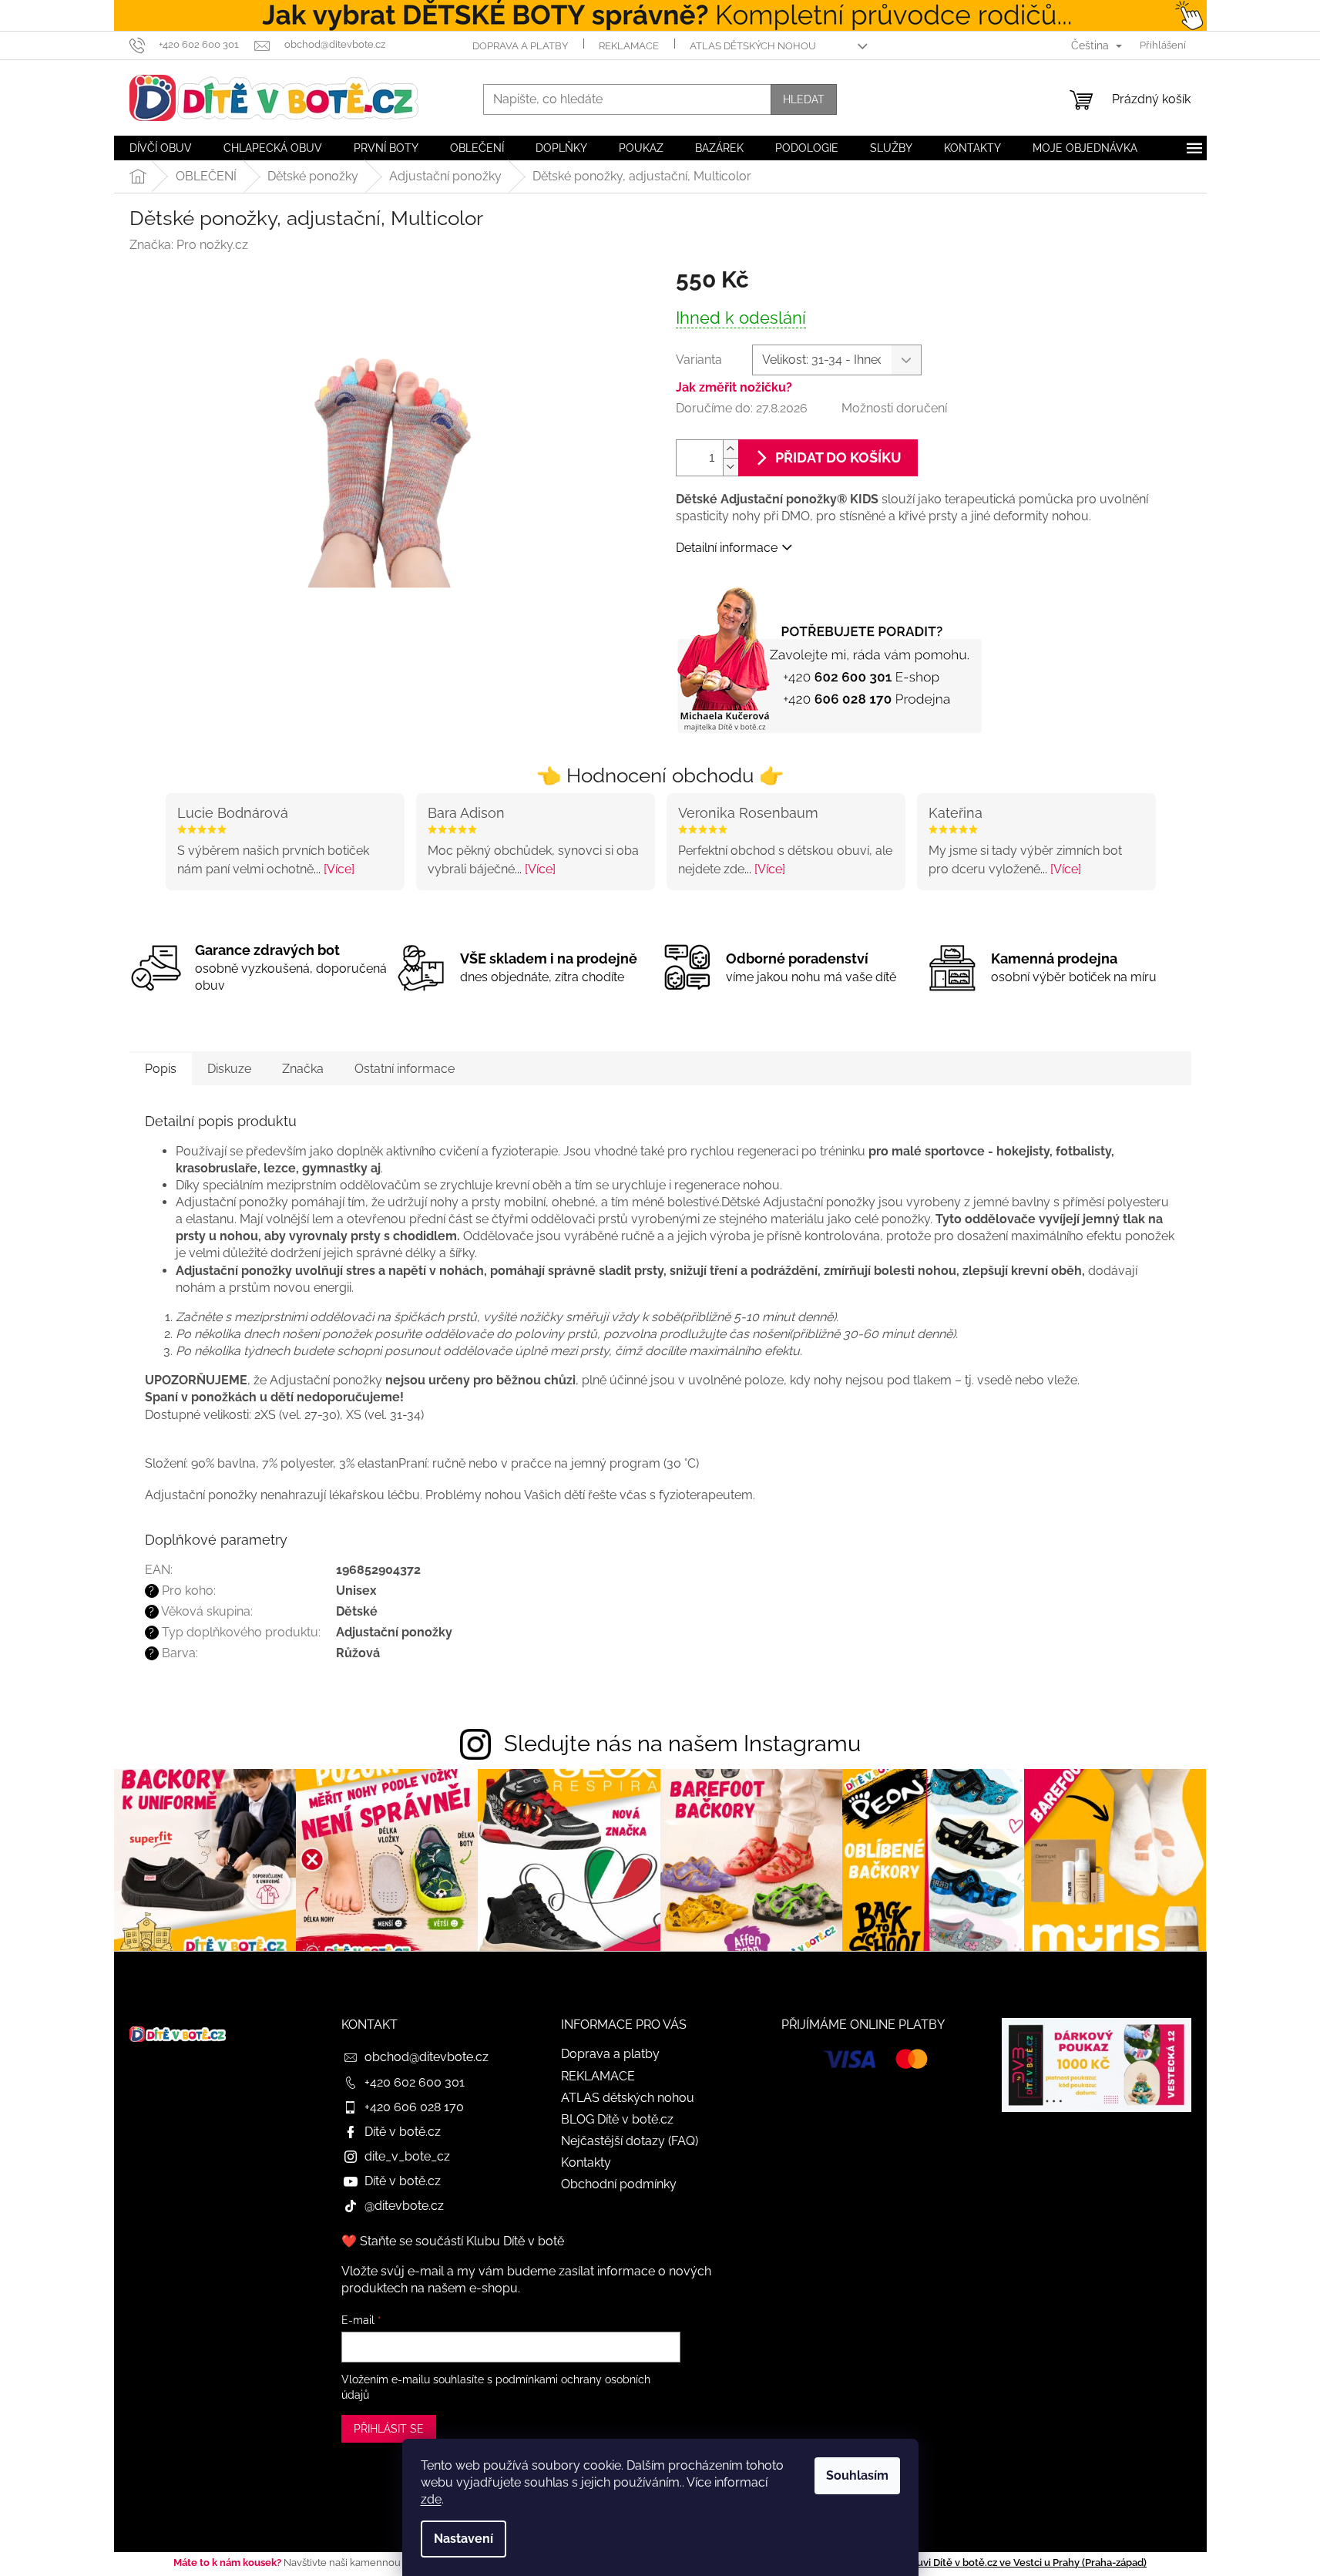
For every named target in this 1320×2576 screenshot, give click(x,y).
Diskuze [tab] (229, 1069)
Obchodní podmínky (619, 2184)
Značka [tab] (303, 1069)
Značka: (189, 245)
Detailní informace (727, 548)
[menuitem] (161, 148)
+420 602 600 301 (415, 2082)
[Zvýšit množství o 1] (731, 449)
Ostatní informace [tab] (405, 1069)
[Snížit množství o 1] (731, 467)
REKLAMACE (629, 46)
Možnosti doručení (894, 408)
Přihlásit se (389, 2429)
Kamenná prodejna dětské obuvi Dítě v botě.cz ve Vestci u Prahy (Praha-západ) (962, 2563)
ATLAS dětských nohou (753, 46)
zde (431, 2499)
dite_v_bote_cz (407, 2156)
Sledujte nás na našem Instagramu (682, 1744)
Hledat (804, 99)
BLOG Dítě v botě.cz (617, 2119)
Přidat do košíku (838, 457)
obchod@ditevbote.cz (427, 2057)
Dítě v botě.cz (403, 2132)
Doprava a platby (520, 46)
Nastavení (464, 2539)
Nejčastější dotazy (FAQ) (630, 2141)
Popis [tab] (161, 1069)
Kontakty (586, 2162)
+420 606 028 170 (414, 2107)
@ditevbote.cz (404, 2206)
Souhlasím (857, 2475)
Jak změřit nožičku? (734, 387)
